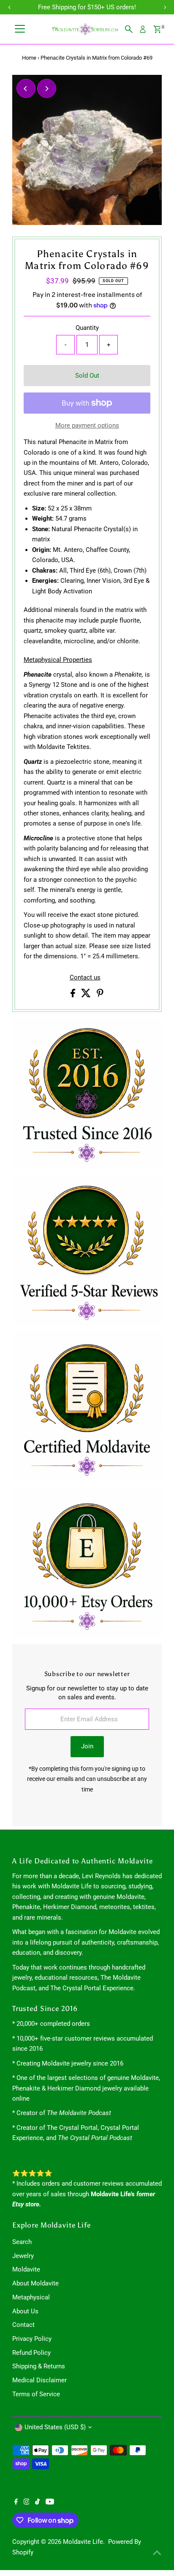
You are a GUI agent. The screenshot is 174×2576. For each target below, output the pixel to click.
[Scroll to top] (157, 2553)
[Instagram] (27, 2502)
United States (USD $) (55, 2427)
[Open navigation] (20, 29)
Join (87, 1746)
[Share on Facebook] (74, 995)
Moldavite (26, 2269)
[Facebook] (16, 2502)
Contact (23, 2325)
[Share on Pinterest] (100, 995)
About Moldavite (35, 2283)
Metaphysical (31, 2297)
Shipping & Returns (39, 2366)
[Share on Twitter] (87, 995)
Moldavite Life (83, 2542)
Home (29, 58)
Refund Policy (31, 2353)
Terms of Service (36, 2394)
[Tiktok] (37, 2502)
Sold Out (87, 376)
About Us (25, 2311)
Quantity (87, 328)
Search (22, 2242)
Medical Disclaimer (39, 2380)
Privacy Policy (32, 2339)
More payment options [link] (87, 425)
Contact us (85, 978)
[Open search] (129, 29)
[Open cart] (157, 29)
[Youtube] (50, 2502)
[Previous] (26, 89)
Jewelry (23, 2256)
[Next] (47, 89)
